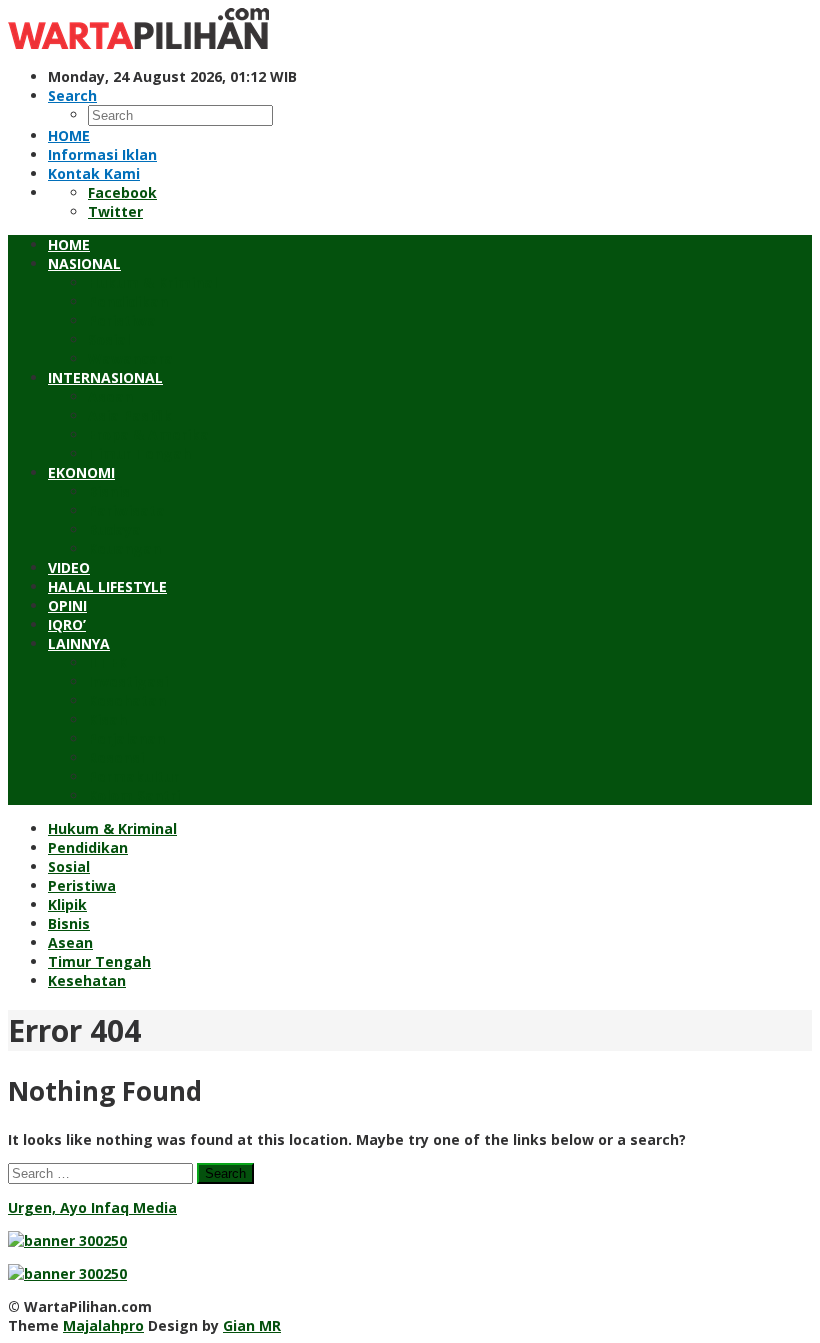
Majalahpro (103, 1325)
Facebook (122, 192)
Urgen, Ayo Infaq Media (92, 1207)
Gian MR (252, 1325)
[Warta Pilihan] (138, 43)
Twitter (115, 211)
